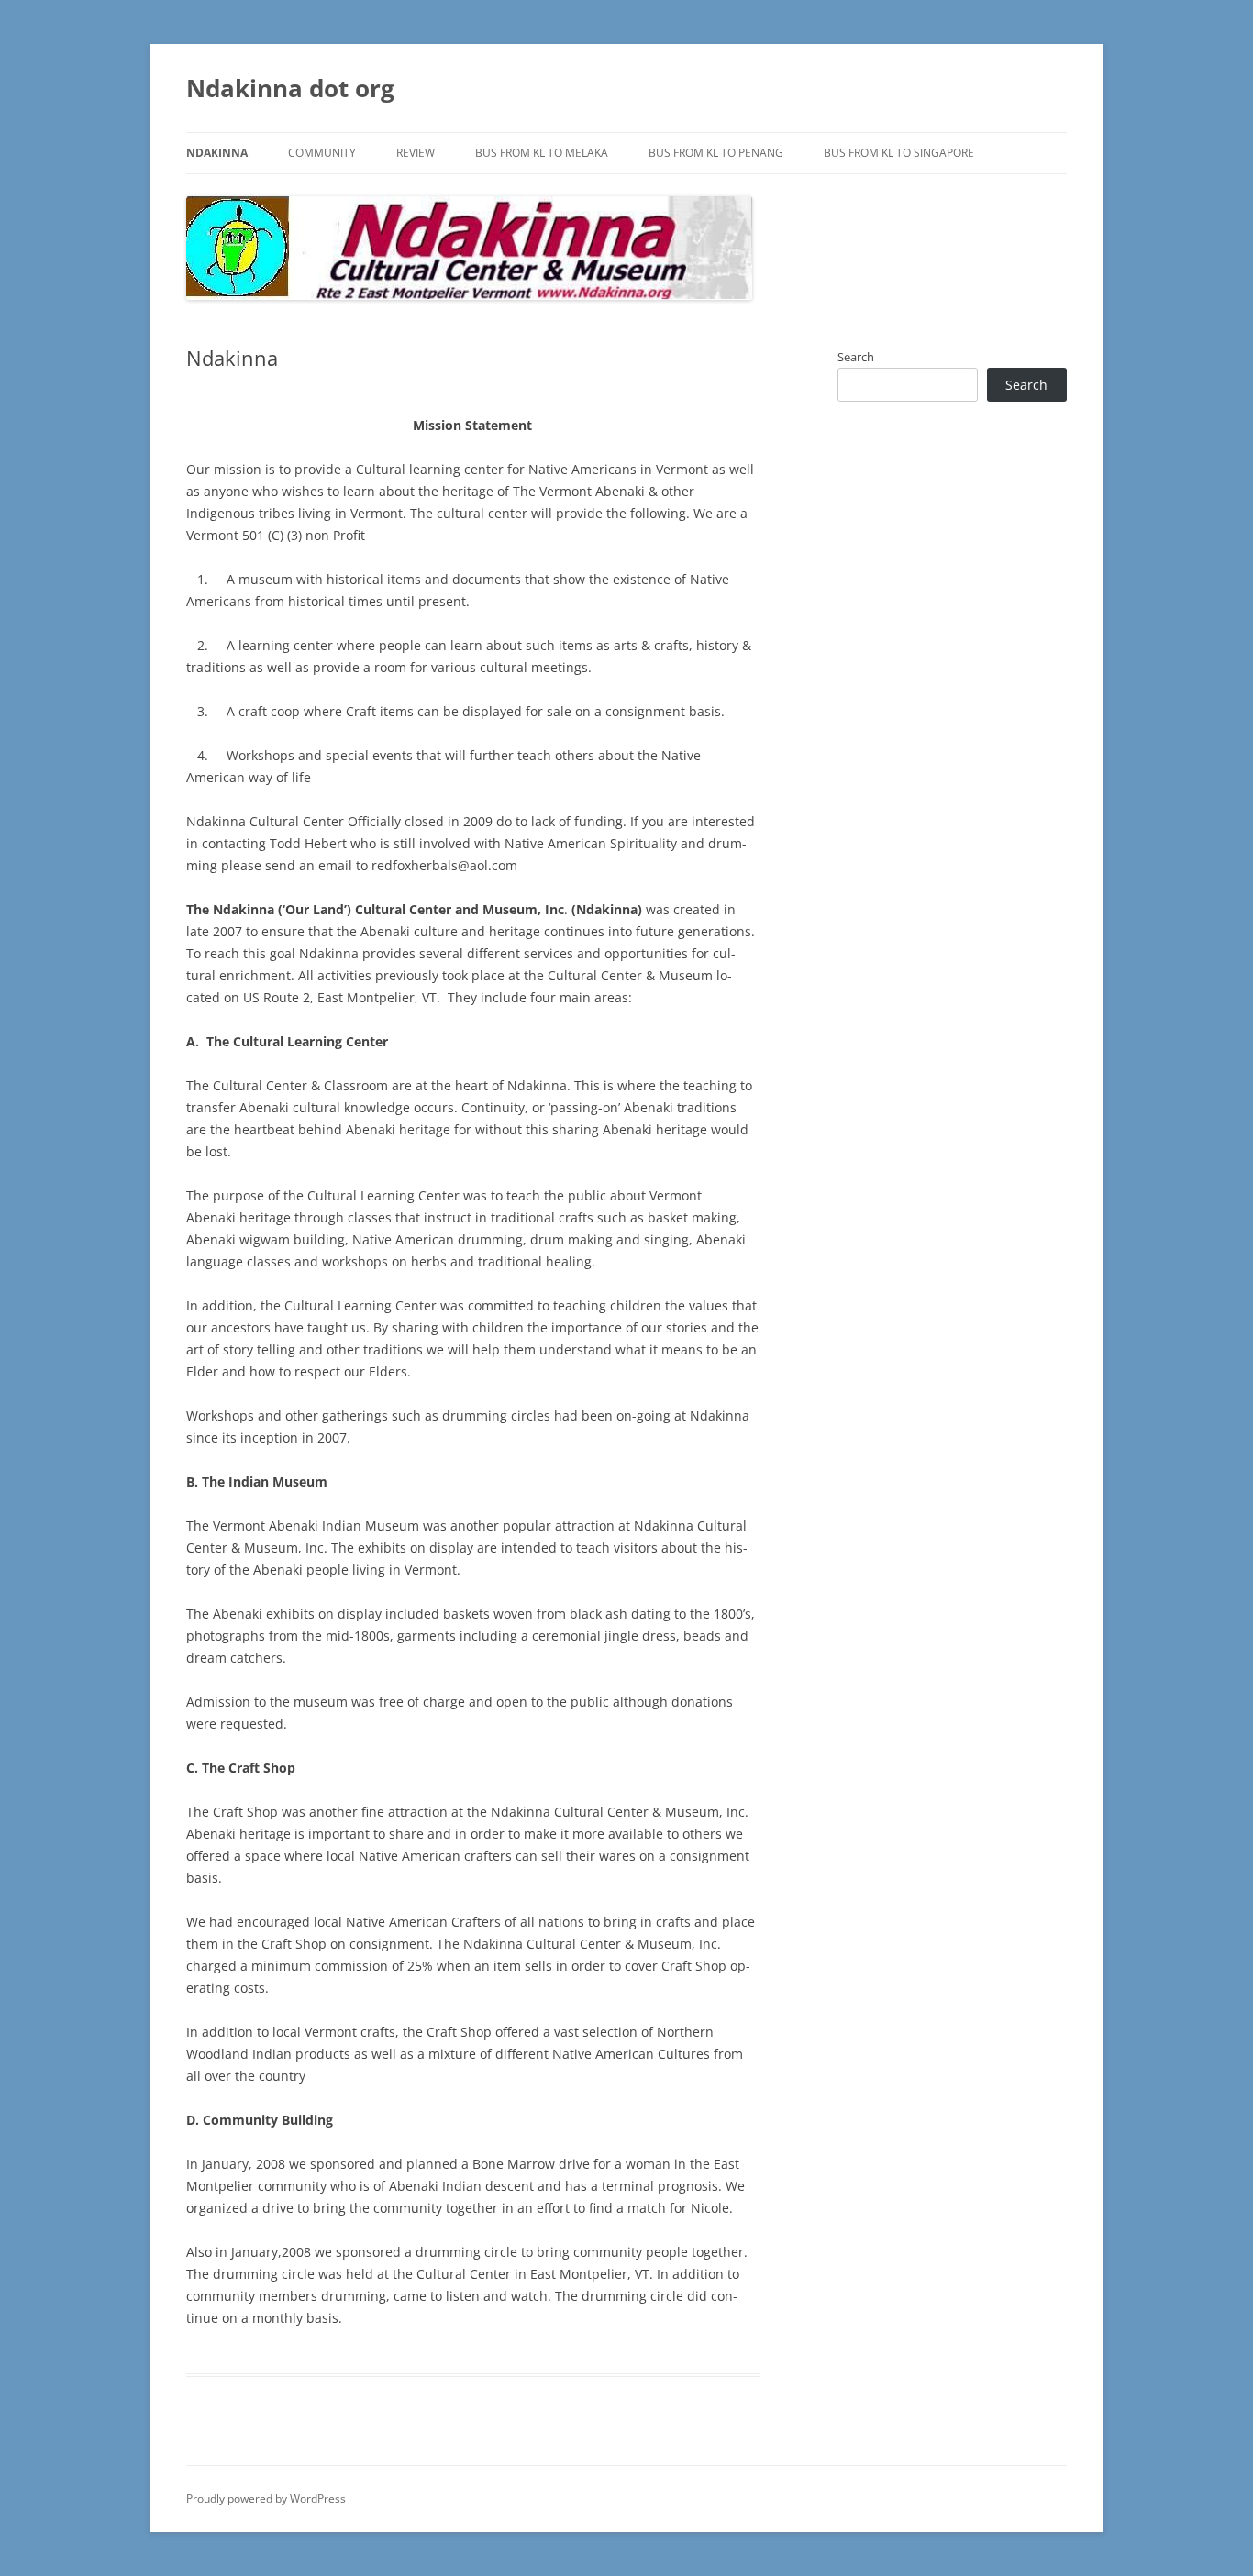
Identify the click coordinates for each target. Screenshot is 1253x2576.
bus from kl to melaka (542, 153)
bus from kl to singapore (899, 153)
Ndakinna (217, 153)
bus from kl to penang (716, 153)
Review (416, 153)
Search (856, 357)
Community (322, 153)
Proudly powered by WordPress (266, 2499)
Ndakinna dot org (290, 88)
